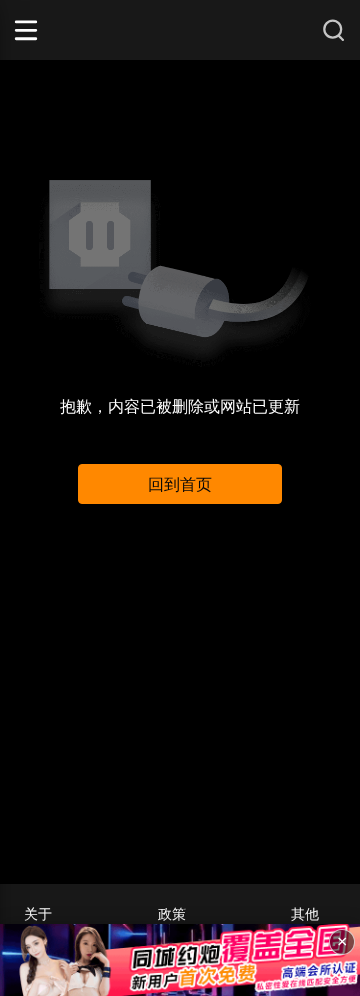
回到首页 (180, 484)
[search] (334, 30)
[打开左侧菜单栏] (54, 30)
